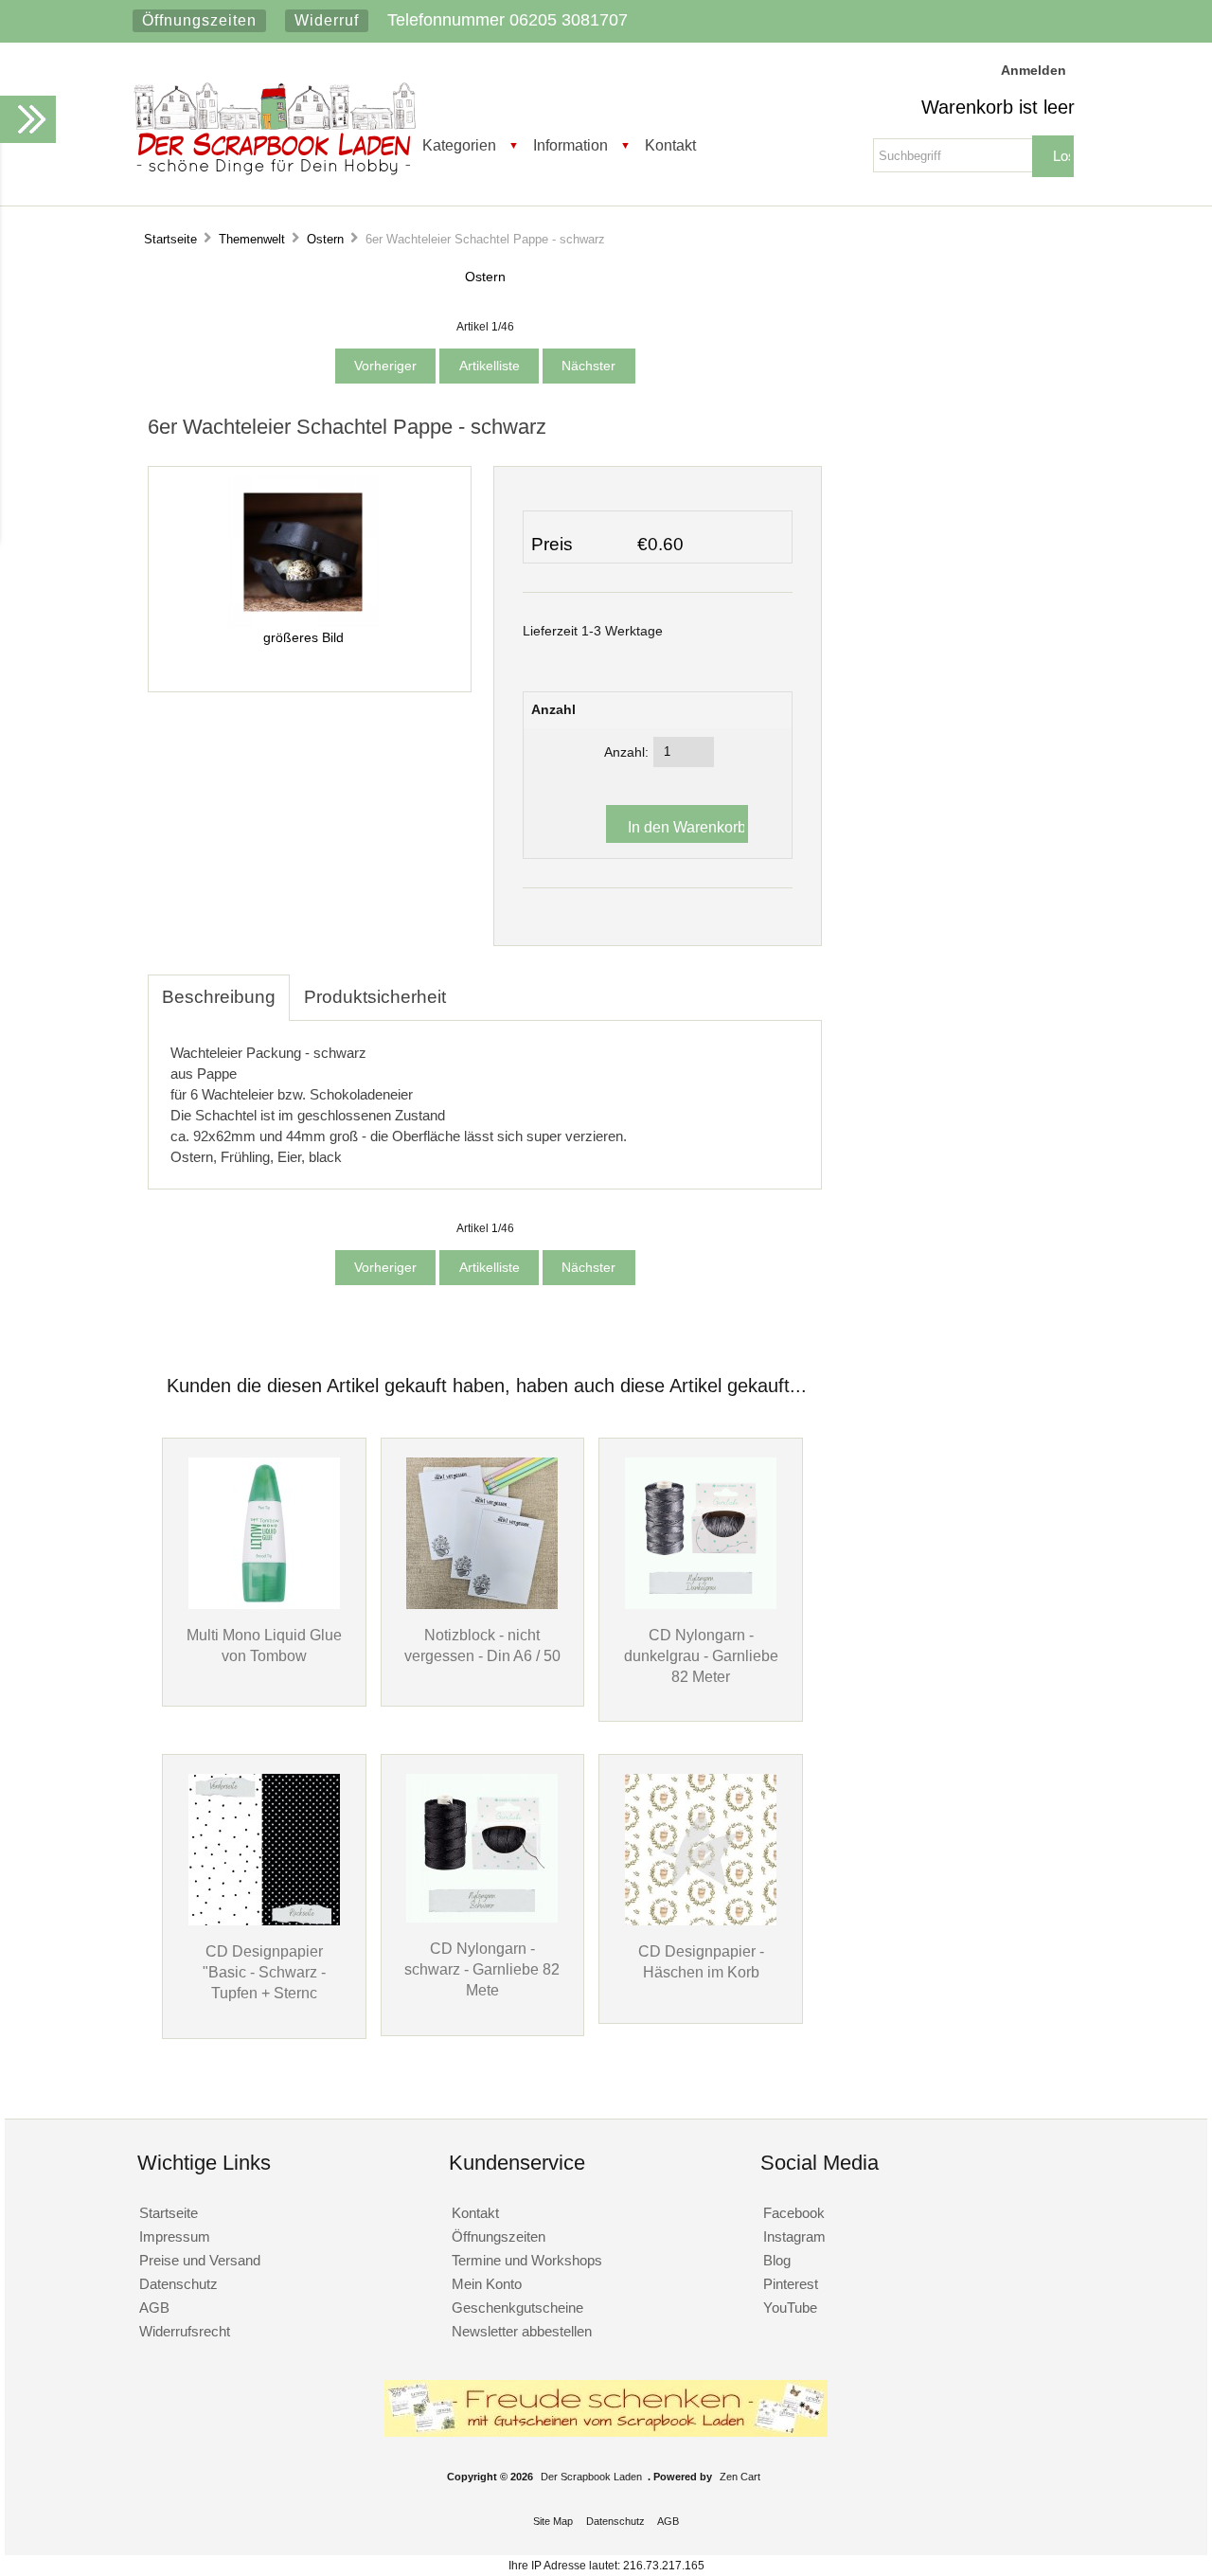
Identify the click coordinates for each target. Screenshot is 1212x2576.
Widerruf (327, 20)
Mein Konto (487, 2284)
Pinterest (791, 2284)
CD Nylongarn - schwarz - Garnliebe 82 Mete (482, 1969)
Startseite (170, 239)
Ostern (325, 239)
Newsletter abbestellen (522, 2331)
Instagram (794, 2236)
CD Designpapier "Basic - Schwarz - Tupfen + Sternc (264, 1972)
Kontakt (670, 145)
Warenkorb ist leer (998, 107)
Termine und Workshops (527, 2260)
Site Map (553, 2521)
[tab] (474, 987)
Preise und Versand (200, 2260)
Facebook (794, 2213)
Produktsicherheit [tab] (375, 997)
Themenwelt (252, 239)
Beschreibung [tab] (219, 997)
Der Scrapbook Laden (591, 2477)
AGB (154, 2308)
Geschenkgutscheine (517, 2308)
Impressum (175, 2236)
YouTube (790, 2308)
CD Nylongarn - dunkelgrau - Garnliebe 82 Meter (701, 1655)
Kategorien (459, 145)
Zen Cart (740, 2477)
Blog (777, 2260)
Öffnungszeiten (199, 20)
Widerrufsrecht (185, 2331)
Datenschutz (178, 2284)
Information (570, 145)
